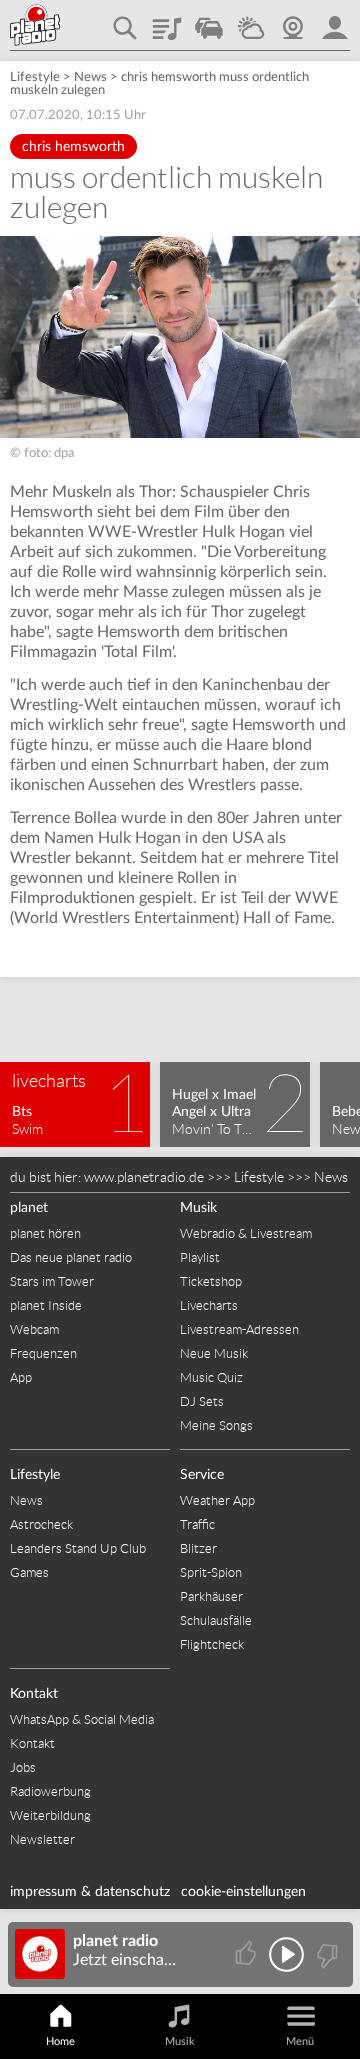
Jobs (23, 1767)
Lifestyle (35, 77)
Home (60, 2041)
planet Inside (46, 1305)
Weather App (217, 1500)
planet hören (45, 1233)
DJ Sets (202, 1401)
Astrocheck (41, 1524)
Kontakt (34, 1694)
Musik (198, 1208)
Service (202, 1475)
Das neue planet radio (71, 1257)
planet (29, 1208)
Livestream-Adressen (239, 1329)
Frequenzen (43, 1353)
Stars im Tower (52, 1281)
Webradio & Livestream (246, 1233)
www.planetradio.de (144, 1177)
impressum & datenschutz (90, 1892)
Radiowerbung (50, 1791)
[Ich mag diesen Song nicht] (325, 1954)
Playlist (167, 21)
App (21, 1377)
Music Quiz (211, 1377)
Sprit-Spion (211, 1572)
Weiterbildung (50, 1815)
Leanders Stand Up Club (78, 1548)
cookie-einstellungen (243, 1892)
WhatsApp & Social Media (82, 1719)
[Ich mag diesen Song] (247, 1954)
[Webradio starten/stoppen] (286, 1954)
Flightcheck (212, 1644)
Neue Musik (214, 1353)
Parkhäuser (211, 1596)
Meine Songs (216, 1425)
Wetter (251, 21)
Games (29, 1572)
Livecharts (209, 1305)
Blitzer (198, 1548)
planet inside (335, 21)
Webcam (293, 21)
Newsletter (42, 1839)
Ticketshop (211, 1281)
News (90, 77)
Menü (300, 2041)
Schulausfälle (216, 1620)
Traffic (209, 21)
